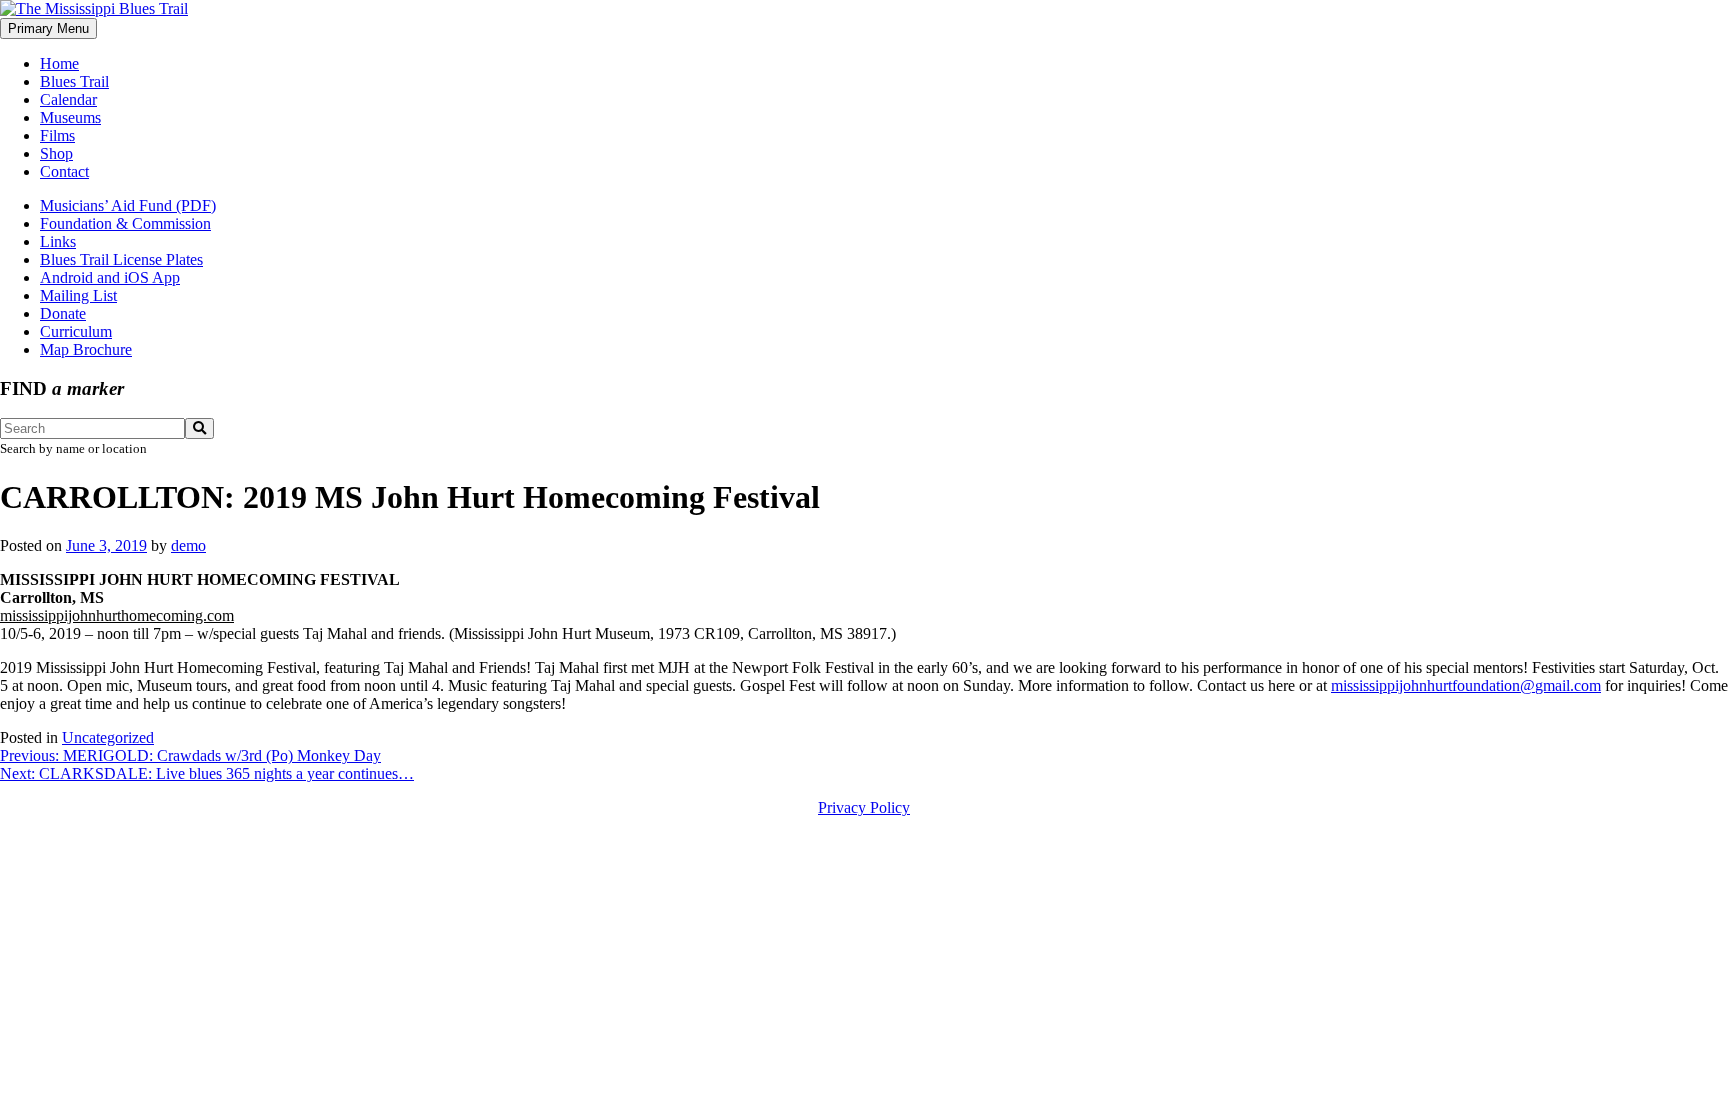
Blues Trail (74, 81)
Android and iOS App (110, 277)
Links (58, 241)
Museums (70, 117)
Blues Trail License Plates (121, 259)
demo (188, 545)
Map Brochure (86, 349)
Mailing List (78, 295)
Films (57, 135)
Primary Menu (48, 28)
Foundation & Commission (125, 223)
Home (59, 63)
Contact (64, 171)
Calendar (68, 99)
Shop (56, 153)
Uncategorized (108, 737)
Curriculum (76, 331)
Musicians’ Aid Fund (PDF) (128, 205)
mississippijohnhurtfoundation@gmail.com (1466, 685)
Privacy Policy (864, 807)
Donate (63, 313)
